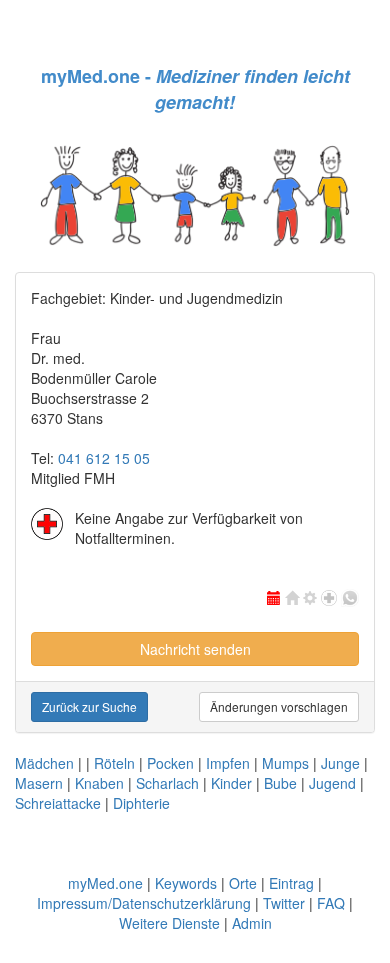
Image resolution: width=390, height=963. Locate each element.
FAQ (331, 903)
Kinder (231, 783)
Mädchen (44, 763)
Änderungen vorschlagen (279, 706)
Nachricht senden (195, 649)
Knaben (99, 783)
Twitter (284, 903)
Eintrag (291, 883)
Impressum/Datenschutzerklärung (144, 903)
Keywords (186, 883)
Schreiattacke (58, 803)
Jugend (332, 783)
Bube (280, 783)
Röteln (114, 763)
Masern (39, 783)
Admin (252, 923)
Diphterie (141, 803)
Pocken (170, 763)
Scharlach (167, 783)
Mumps (285, 763)
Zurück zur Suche (89, 706)
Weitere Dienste (169, 923)
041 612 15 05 (104, 458)
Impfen (228, 763)
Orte (243, 883)
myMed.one (105, 883)
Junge (340, 763)
